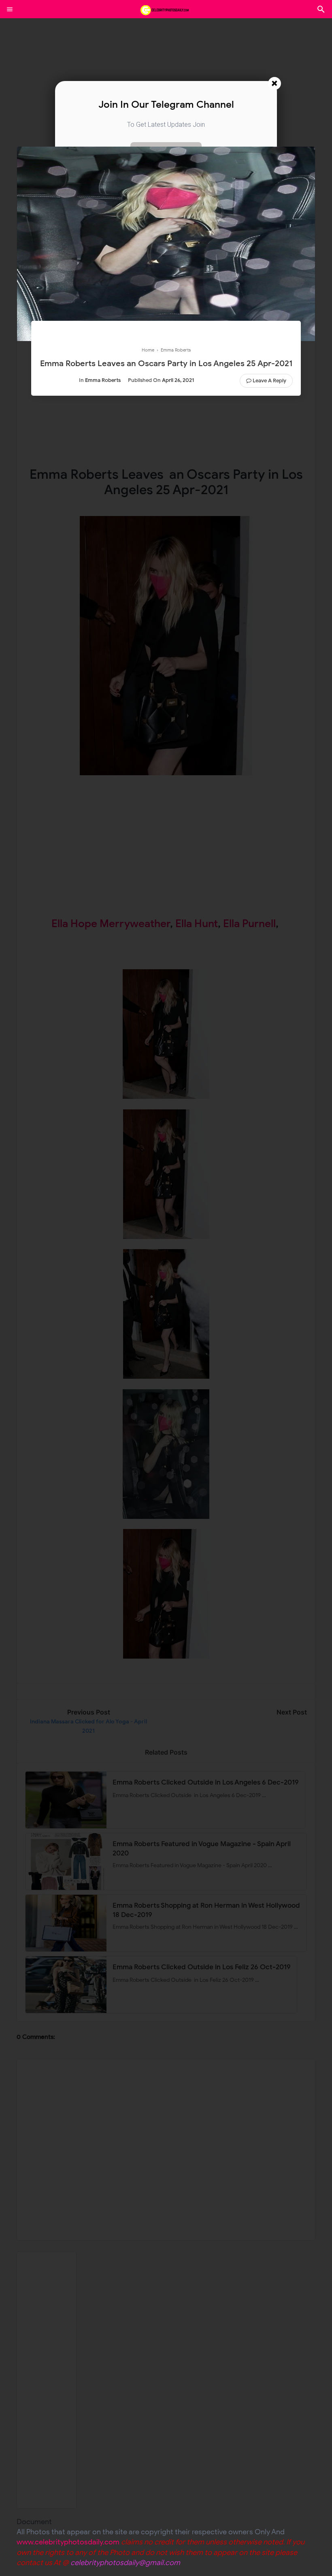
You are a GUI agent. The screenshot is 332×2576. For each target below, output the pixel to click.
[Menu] (10, 9)
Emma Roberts (103, 380)
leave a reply (269, 381)
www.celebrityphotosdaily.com (68, 2542)
